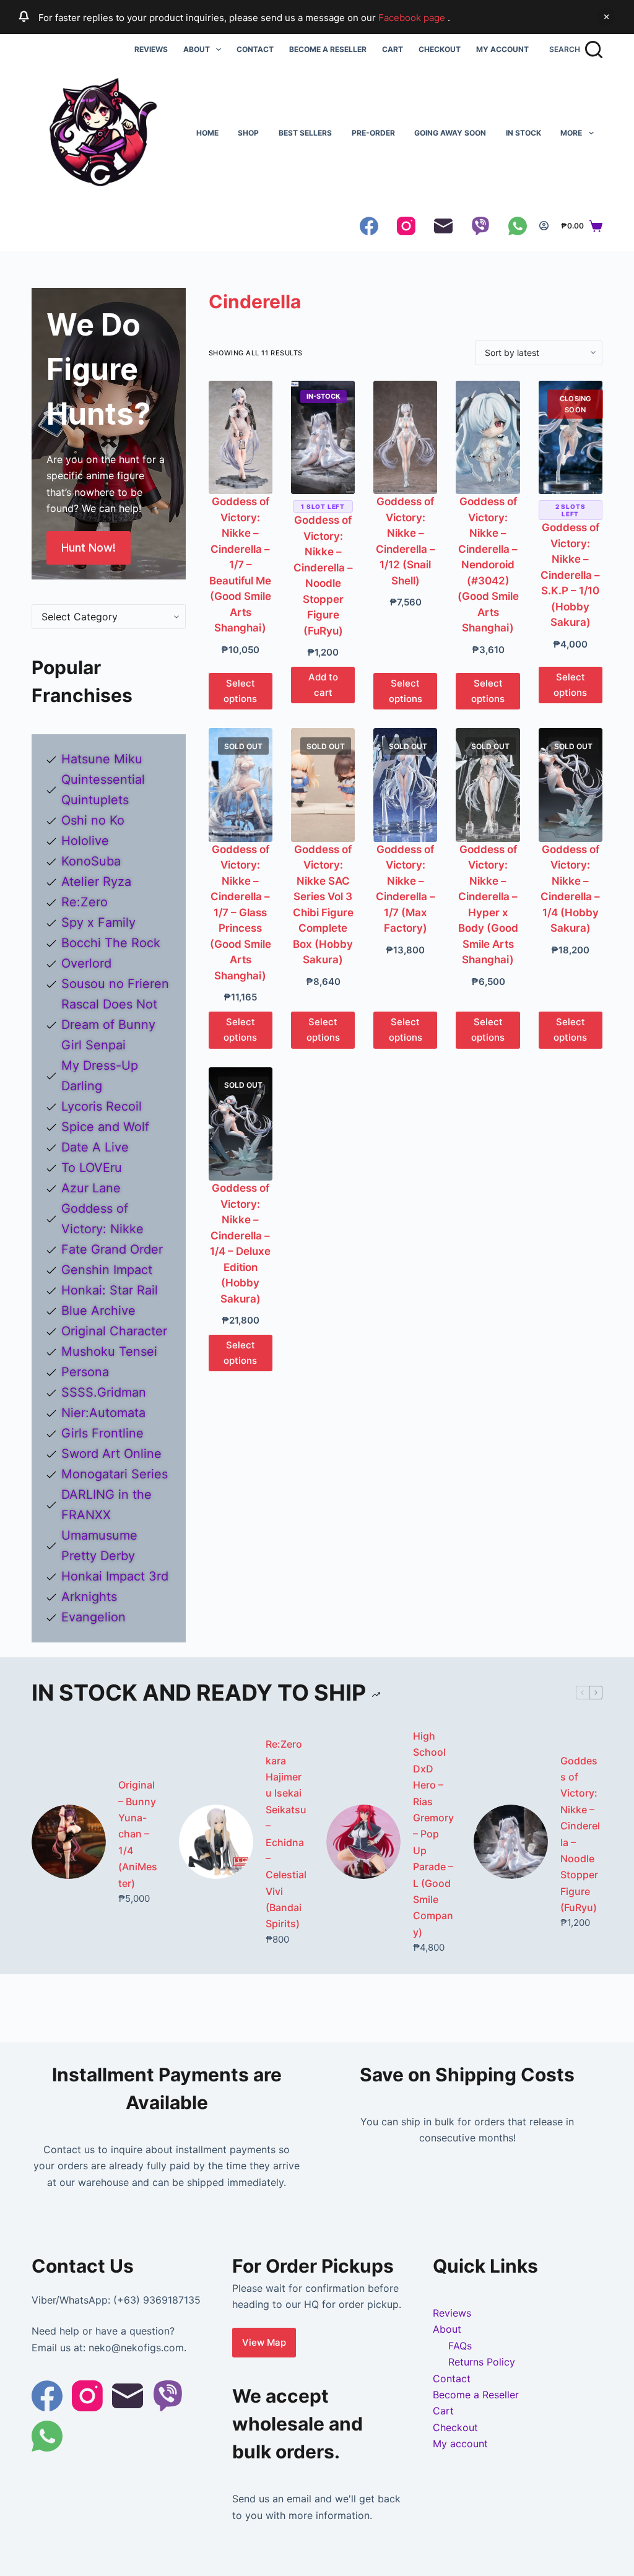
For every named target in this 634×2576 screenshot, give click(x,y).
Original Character (114, 1331)
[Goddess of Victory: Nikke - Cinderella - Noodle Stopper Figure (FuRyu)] (323, 437)
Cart (393, 49)
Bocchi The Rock (111, 943)
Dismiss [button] (606, 17)
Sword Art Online (111, 1454)
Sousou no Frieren (115, 984)
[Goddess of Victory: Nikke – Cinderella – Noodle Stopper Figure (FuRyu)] (511, 1842)
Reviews (151, 49)
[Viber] (480, 226)
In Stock (523, 133)
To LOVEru (92, 1168)
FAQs (460, 2346)
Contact (255, 49)
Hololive (85, 841)
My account (502, 49)
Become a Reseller (328, 49)
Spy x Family (98, 922)
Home (207, 133)
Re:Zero (85, 902)
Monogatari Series (115, 1474)
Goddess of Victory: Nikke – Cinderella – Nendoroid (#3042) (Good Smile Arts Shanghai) (488, 565)
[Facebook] (369, 226)
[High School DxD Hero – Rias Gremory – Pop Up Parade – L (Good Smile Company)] (363, 1842)
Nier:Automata (103, 1413)
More (571, 133)
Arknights (89, 1597)
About (197, 49)
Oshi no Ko (93, 820)
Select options (240, 691)
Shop (248, 133)
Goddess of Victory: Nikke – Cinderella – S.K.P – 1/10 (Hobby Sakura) (570, 575)
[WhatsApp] (518, 226)
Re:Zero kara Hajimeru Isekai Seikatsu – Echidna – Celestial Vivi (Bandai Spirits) (286, 1834)
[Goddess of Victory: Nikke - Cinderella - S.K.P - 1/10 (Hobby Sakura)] (571, 437)
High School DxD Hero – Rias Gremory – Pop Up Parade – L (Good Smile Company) (433, 1834)
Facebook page (413, 18)
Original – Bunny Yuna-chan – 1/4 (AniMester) (138, 1834)
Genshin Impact (107, 1270)
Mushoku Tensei (109, 1351)
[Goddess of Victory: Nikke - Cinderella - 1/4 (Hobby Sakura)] (571, 785)
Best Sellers (305, 133)
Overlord (86, 963)
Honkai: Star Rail (110, 1290)
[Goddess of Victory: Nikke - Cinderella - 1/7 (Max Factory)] (405, 785)
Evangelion (93, 1617)
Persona (85, 1372)
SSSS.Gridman (104, 1392)
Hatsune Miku (102, 759)
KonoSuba (91, 861)
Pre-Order (373, 133)
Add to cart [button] (323, 685)
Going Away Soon (450, 133)
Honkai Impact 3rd (115, 1576)
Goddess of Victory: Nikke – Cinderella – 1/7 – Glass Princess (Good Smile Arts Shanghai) (241, 913)
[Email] (443, 226)
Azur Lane (91, 1188)
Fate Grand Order (112, 1249)
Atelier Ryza (96, 882)
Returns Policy (482, 2362)
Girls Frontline (102, 1433)
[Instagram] (406, 226)
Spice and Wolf (105, 1127)
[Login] (544, 226)
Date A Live (95, 1147)
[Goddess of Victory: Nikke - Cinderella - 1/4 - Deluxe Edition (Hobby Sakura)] (241, 1124)
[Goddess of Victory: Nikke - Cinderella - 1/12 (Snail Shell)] (405, 437)
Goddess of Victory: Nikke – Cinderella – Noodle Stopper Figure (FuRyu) (580, 1834)
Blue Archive (98, 1311)
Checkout (440, 49)
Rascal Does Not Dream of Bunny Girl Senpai (109, 1025)
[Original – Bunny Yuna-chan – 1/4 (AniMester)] (69, 1842)
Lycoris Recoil (102, 1106)
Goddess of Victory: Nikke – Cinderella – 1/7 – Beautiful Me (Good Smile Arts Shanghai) (240, 565)
